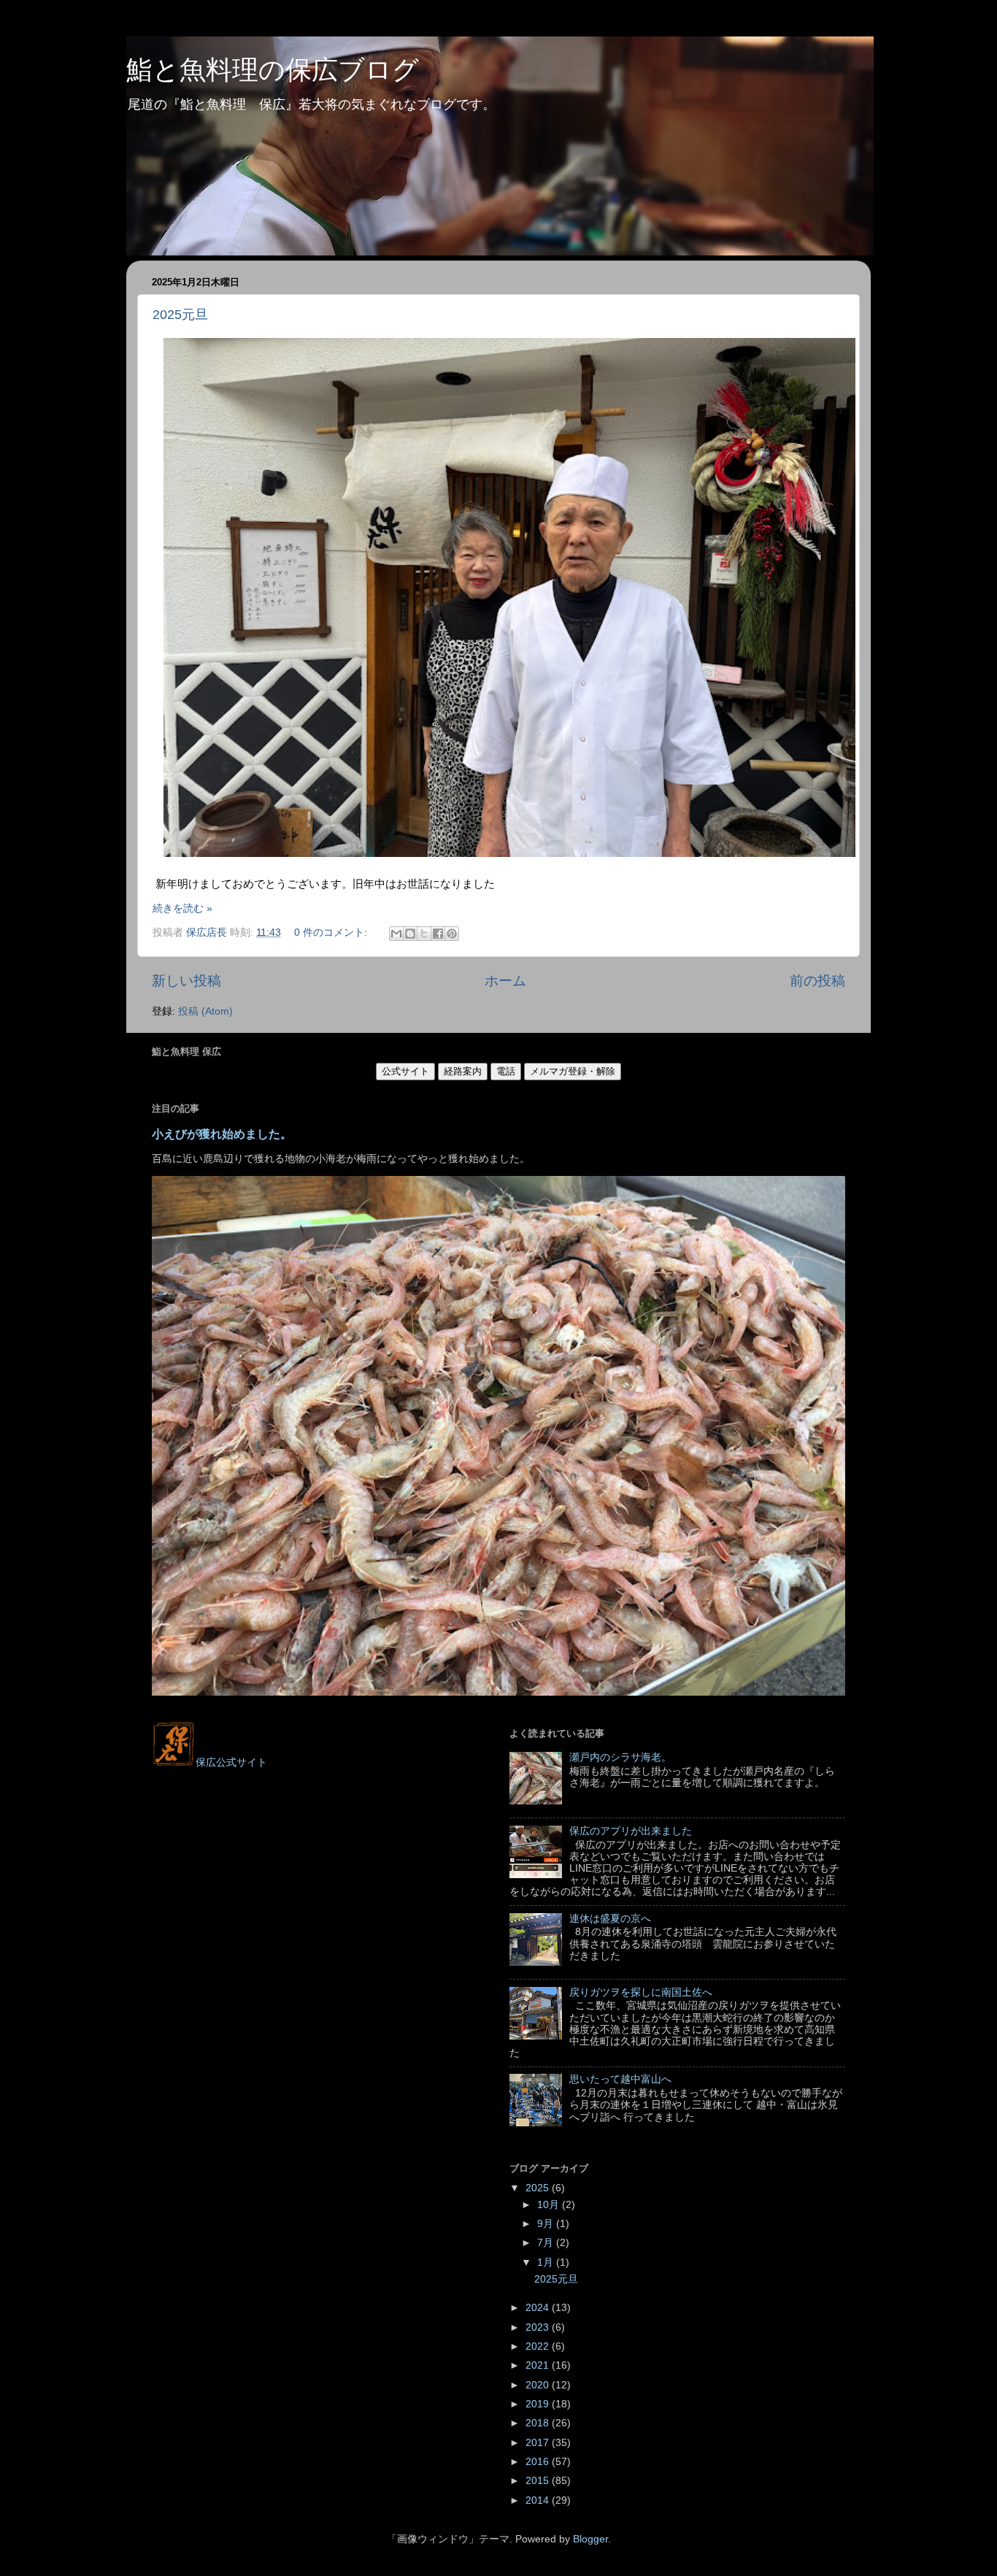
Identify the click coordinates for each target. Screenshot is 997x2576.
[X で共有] (424, 934)
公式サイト (405, 1071)
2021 (539, 2365)
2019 (539, 2404)
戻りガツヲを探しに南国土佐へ (641, 1992)
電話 (506, 1071)
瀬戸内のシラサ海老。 (620, 1757)
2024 (539, 2308)
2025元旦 (180, 315)
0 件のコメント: (332, 933)
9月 (547, 2224)
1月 (547, 2262)
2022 (539, 2346)
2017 (539, 2443)
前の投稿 (817, 981)
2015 (539, 2481)
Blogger (590, 2539)
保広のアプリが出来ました (631, 1831)
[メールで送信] (396, 934)
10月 (550, 2205)
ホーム (505, 981)
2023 (539, 2327)
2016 (539, 2462)
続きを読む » (182, 908)
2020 (539, 2385)
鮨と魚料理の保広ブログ (273, 70)
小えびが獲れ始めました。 (222, 1134)
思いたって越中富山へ (620, 2079)
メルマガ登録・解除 (573, 1071)
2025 (539, 2188)
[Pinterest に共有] (452, 934)
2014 (539, 2500)
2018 (539, 2423)
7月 (547, 2243)
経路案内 (463, 1071)
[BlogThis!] (410, 934)
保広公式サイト (231, 1762)
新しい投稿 (186, 981)
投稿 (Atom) (205, 1011)
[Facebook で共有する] (438, 934)
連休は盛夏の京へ (610, 1919)
